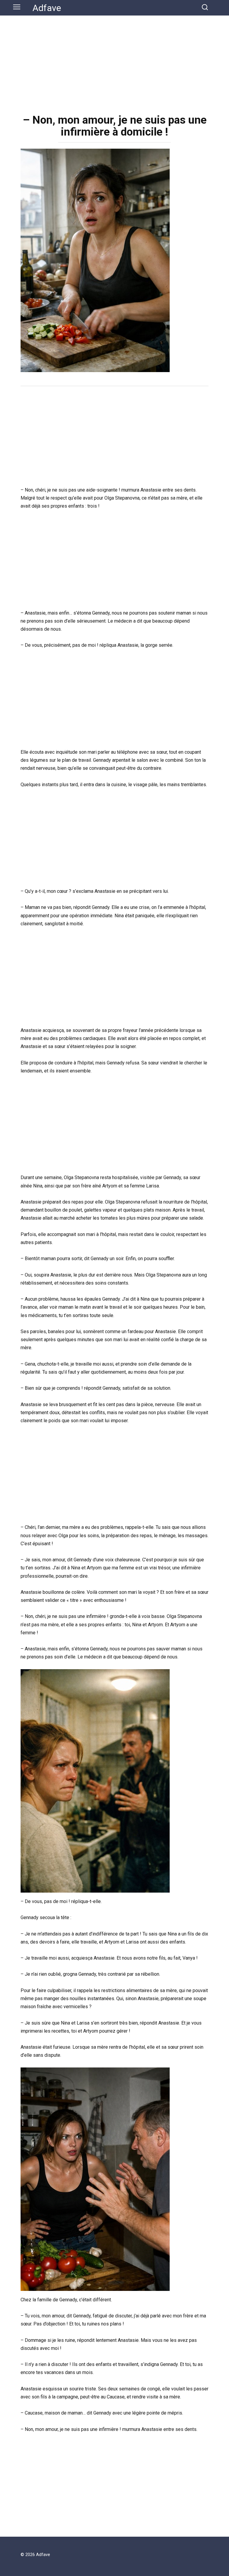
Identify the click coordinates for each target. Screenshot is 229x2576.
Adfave (47, 8)
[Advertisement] (114, 60)
